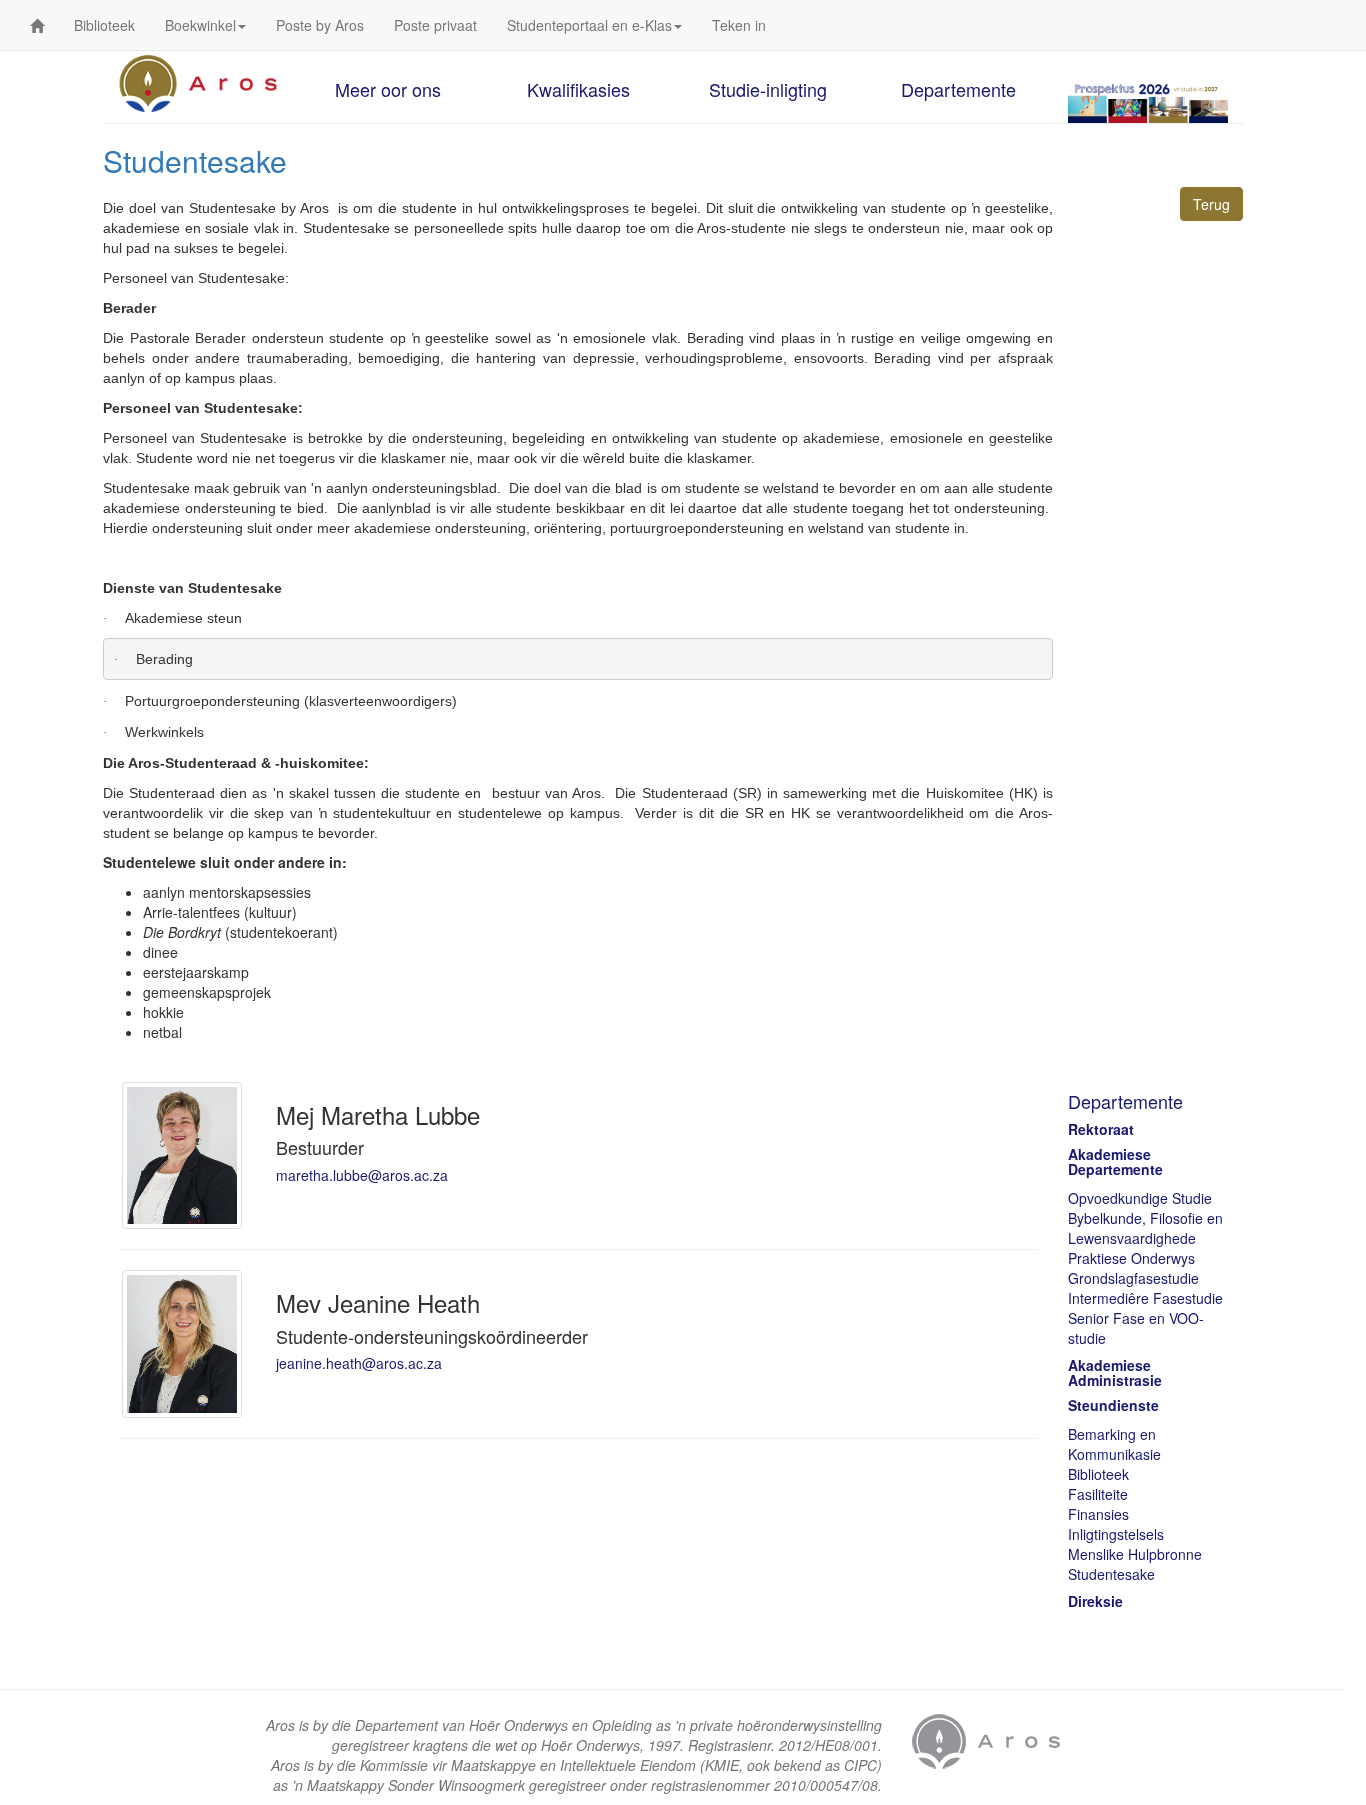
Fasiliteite (1098, 1494)
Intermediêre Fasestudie (1145, 1298)
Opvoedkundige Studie (1140, 1198)
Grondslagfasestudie (1133, 1278)
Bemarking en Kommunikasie (1114, 1444)
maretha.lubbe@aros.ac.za (362, 1175)
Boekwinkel (200, 25)
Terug (1211, 204)
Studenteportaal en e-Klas (589, 25)
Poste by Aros (320, 25)
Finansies (1098, 1514)
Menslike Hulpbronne (1135, 1554)
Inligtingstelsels (1116, 1534)
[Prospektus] (1148, 102)
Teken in (739, 25)
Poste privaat (435, 25)
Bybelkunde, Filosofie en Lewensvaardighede (1145, 1228)
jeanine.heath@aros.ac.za (359, 1363)
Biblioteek (104, 25)
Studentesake (1111, 1574)
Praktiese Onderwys (1131, 1258)
